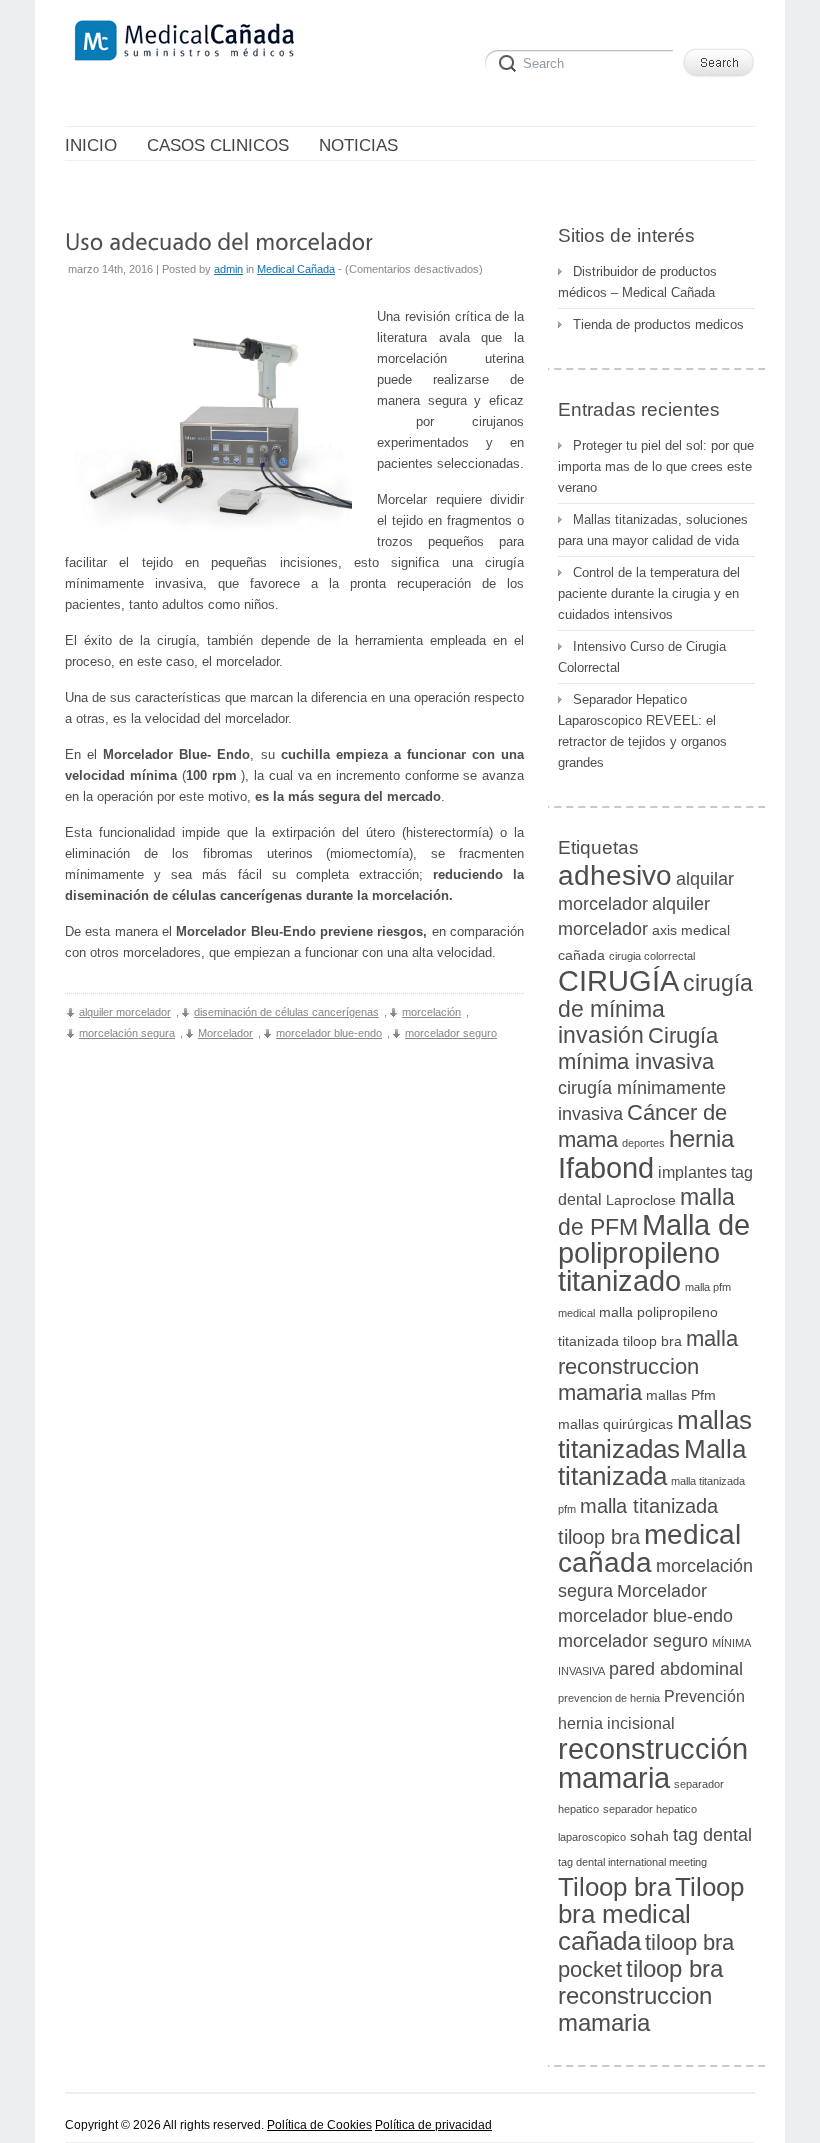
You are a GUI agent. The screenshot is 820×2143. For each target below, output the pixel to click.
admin (228, 269)
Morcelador (225, 1033)
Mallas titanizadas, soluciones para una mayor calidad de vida (653, 530)
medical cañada (649, 1548)
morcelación (431, 1012)
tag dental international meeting (632, 1862)
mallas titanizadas (655, 1434)
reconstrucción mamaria (653, 1763)
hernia (701, 1138)
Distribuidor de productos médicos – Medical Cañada (637, 282)
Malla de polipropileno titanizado (654, 1253)
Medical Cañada (296, 269)
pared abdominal (676, 1668)
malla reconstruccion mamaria (648, 1365)
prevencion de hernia (609, 1698)
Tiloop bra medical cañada (651, 1914)
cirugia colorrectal (652, 956)
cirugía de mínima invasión (655, 1009)
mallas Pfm (681, 1395)
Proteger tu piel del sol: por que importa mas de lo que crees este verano (656, 466)
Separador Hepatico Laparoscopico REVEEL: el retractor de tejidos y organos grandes (642, 731)
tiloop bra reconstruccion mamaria (640, 1995)
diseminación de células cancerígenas (286, 1012)
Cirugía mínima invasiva (638, 1048)
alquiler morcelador (125, 1012)
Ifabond (606, 1168)
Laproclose (641, 1200)
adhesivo (615, 875)
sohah (649, 1836)
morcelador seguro (451, 1033)
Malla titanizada (652, 1462)
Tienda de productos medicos (658, 324)
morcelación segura (127, 1033)
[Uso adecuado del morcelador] (219, 240)
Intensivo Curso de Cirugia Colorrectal (642, 657)
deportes (643, 1143)
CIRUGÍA (618, 981)
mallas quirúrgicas (615, 1424)
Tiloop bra (614, 1887)
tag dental (712, 1834)
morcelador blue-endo (329, 1033)
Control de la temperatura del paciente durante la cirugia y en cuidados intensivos (649, 593)
